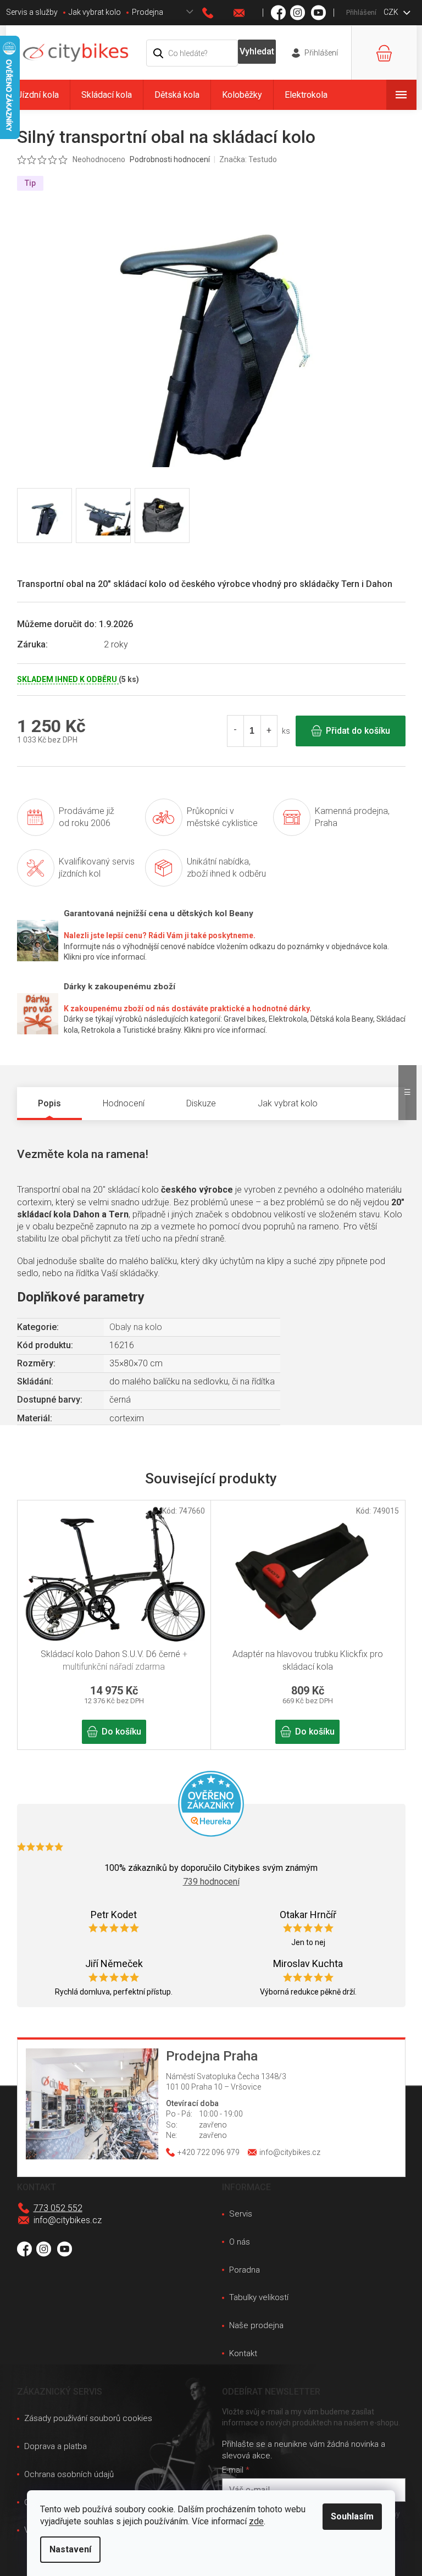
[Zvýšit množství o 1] (269, 731)
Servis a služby (32, 12)
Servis (241, 2214)
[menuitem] (38, 95)
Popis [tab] (49, 1103)
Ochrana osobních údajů (69, 2474)
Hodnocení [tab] (124, 1103)
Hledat (257, 52)
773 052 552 (58, 2208)
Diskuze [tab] (201, 1103)
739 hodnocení (211, 1882)
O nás (240, 2242)
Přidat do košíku (358, 731)
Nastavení (70, 2549)
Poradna (245, 2270)
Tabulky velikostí (259, 2297)
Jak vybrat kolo (95, 12)
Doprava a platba (55, 2446)
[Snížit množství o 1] (236, 731)
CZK (392, 12)
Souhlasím (352, 2516)
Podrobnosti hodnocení (170, 159)
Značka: (248, 159)
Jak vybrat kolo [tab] (288, 1103)
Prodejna (148, 12)
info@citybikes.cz (68, 2220)
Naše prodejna (256, 2325)
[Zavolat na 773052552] (218, 13)
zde (256, 2521)
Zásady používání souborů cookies (88, 2418)
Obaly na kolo (136, 1327)
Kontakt (243, 2353)
